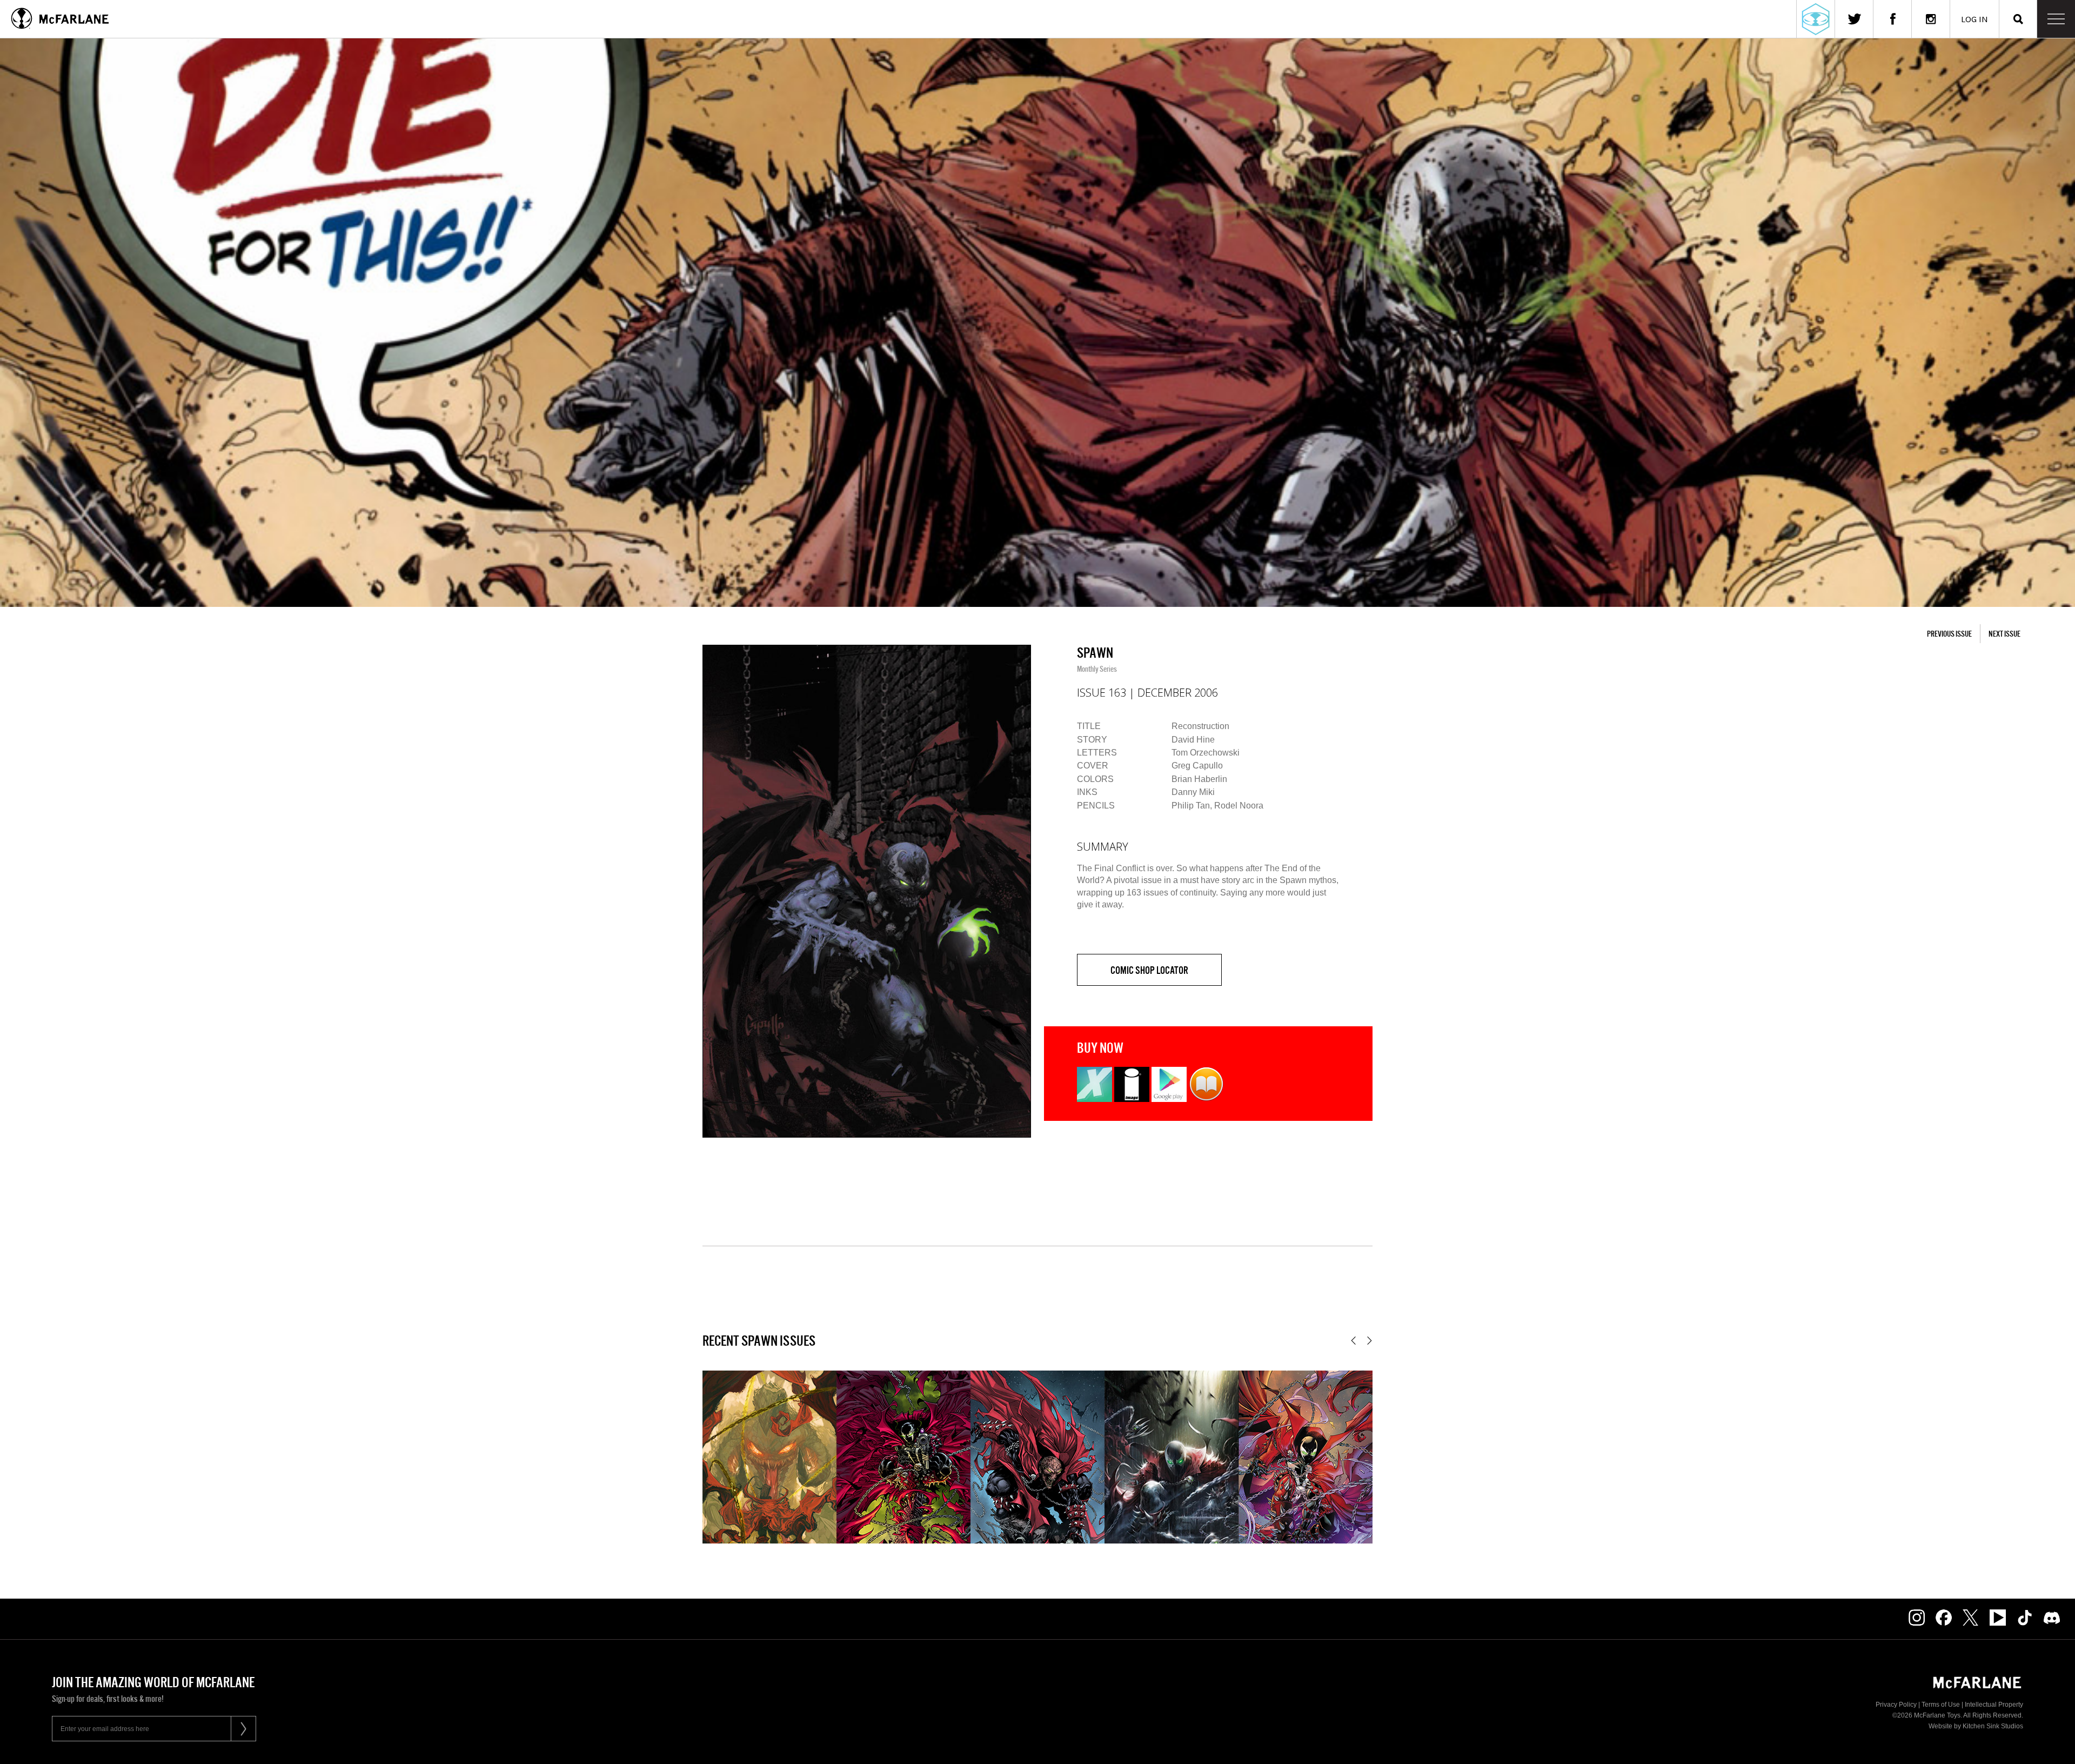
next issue (2004, 634)
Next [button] (1370, 1341)
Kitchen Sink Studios (1993, 1726)
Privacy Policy (1896, 1705)
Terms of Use (1941, 1705)
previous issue (1949, 634)
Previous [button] (1353, 1341)
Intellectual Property (1994, 1705)
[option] (867, 891)
